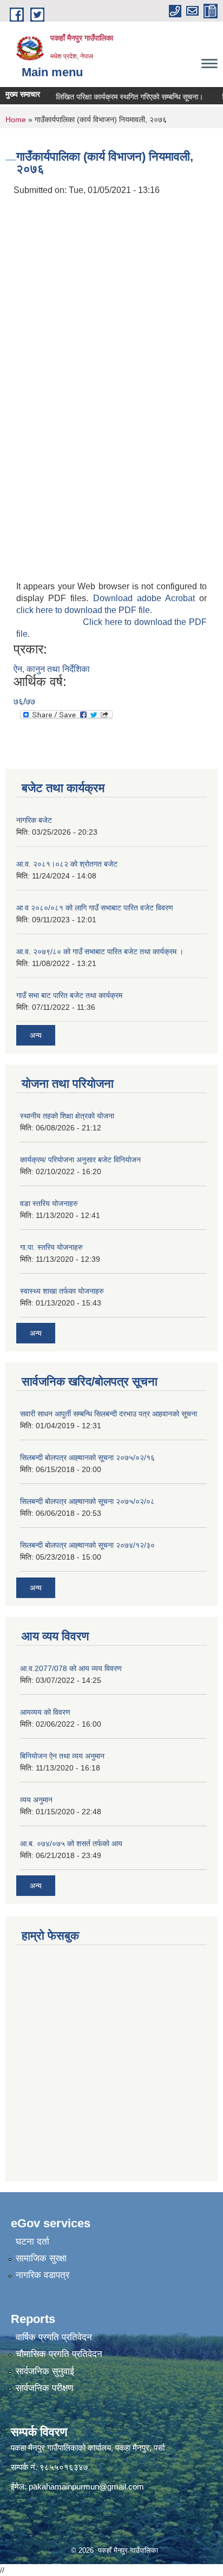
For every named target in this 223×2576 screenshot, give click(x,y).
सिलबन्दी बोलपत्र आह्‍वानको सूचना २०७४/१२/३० (87, 1545)
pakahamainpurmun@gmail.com (86, 2487)
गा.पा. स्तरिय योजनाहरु (51, 1247)
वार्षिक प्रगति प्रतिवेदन (54, 2337)
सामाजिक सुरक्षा (41, 2258)
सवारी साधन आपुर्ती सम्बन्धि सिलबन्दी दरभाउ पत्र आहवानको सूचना (109, 1414)
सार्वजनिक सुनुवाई (45, 2371)
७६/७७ (24, 701)
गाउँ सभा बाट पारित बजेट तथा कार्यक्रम (69, 995)
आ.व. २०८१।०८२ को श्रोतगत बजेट (67, 864)
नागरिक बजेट (34, 820)
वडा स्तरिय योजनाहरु (49, 1203)
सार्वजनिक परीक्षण (44, 2388)
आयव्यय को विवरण (45, 1712)
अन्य (36, 1035)
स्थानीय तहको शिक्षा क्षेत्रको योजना (67, 1116)
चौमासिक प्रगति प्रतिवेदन (59, 2354)
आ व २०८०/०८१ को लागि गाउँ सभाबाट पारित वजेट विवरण (95, 908)
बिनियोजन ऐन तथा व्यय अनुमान (62, 1756)
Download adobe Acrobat (146, 598)
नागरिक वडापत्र (42, 2275)
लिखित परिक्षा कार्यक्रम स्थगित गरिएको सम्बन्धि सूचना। (121, 97)
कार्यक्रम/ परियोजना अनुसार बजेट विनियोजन (80, 1160)
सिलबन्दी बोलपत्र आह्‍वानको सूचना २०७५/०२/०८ (87, 1501)
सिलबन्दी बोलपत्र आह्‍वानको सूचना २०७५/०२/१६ (87, 1457)
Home (16, 119)
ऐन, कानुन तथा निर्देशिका (52, 669)
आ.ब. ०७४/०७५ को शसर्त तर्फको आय (71, 1843)
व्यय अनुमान (36, 1800)
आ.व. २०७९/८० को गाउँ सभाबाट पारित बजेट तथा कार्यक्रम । (100, 951)
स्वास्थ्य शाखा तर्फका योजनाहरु (62, 1291)
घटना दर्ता (32, 2242)
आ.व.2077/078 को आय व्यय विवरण (71, 1668)
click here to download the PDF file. (84, 610)
